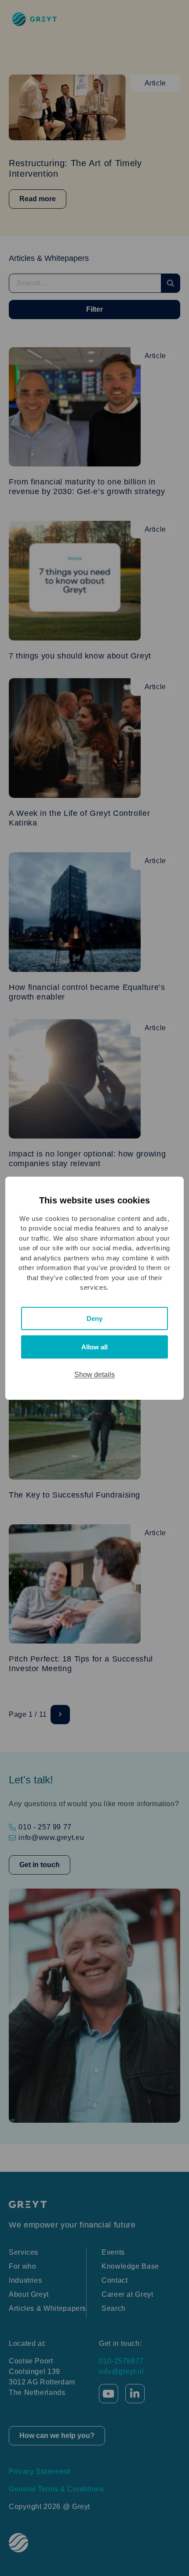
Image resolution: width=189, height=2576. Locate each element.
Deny (94, 1318)
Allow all (94, 1347)
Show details (94, 1375)
